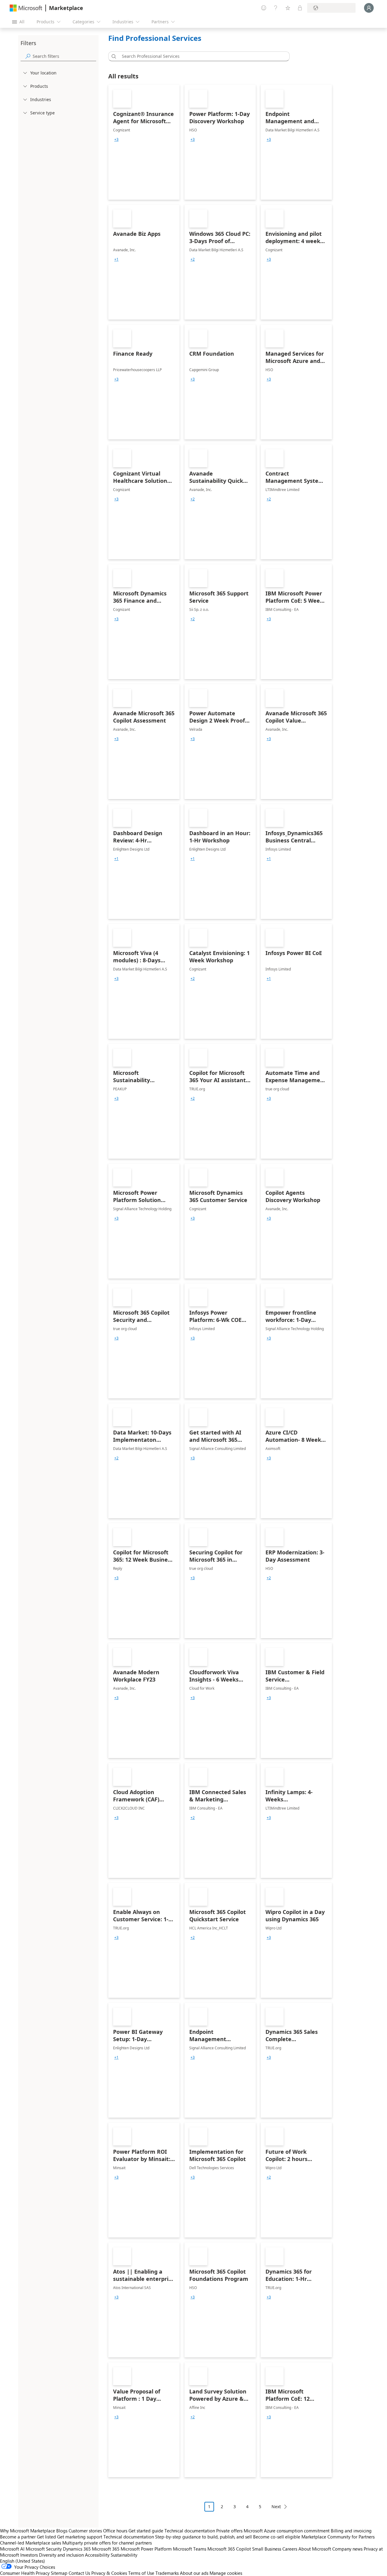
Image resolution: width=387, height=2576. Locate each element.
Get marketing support (80, 2537)
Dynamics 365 (77, 2549)
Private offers (229, 2531)
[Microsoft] (26, 8)
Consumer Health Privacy (25, 2573)
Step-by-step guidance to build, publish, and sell (203, 2537)
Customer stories (85, 2531)
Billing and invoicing (351, 2531)
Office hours (115, 2531)
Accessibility (97, 2555)
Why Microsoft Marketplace (28, 2531)
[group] (116, 140)
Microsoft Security (44, 2549)
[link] (144, 142)
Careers (290, 2549)
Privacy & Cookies (109, 2573)
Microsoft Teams (190, 2549)
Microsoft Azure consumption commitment (287, 2531)
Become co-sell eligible (277, 2537)
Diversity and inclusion (61, 2555)
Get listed (46, 2537)
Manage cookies (226, 2573)
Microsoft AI (12, 2549)
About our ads (194, 2573)
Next (276, 2507)
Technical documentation (190, 2531)
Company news (347, 2549)
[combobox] (201, 56)
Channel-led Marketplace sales (31, 2543)
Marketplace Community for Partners (338, 2537)
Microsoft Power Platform (146, 2549)
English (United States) (23, 2561)
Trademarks (167, 2573)
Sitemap (59, 2573)
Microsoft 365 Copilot (229, 2549)
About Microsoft (315, 2549)
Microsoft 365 (106, 2549)
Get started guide (146, 2531)
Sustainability (124, 2555)
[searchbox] (64, 56)
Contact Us (79, 2573)
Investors (29, 2555)
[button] (113, 56)
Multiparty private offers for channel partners (107, 2543)
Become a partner (18, 2537)
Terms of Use (141, 2573)
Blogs (62, 2531)
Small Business (267, 2549)
